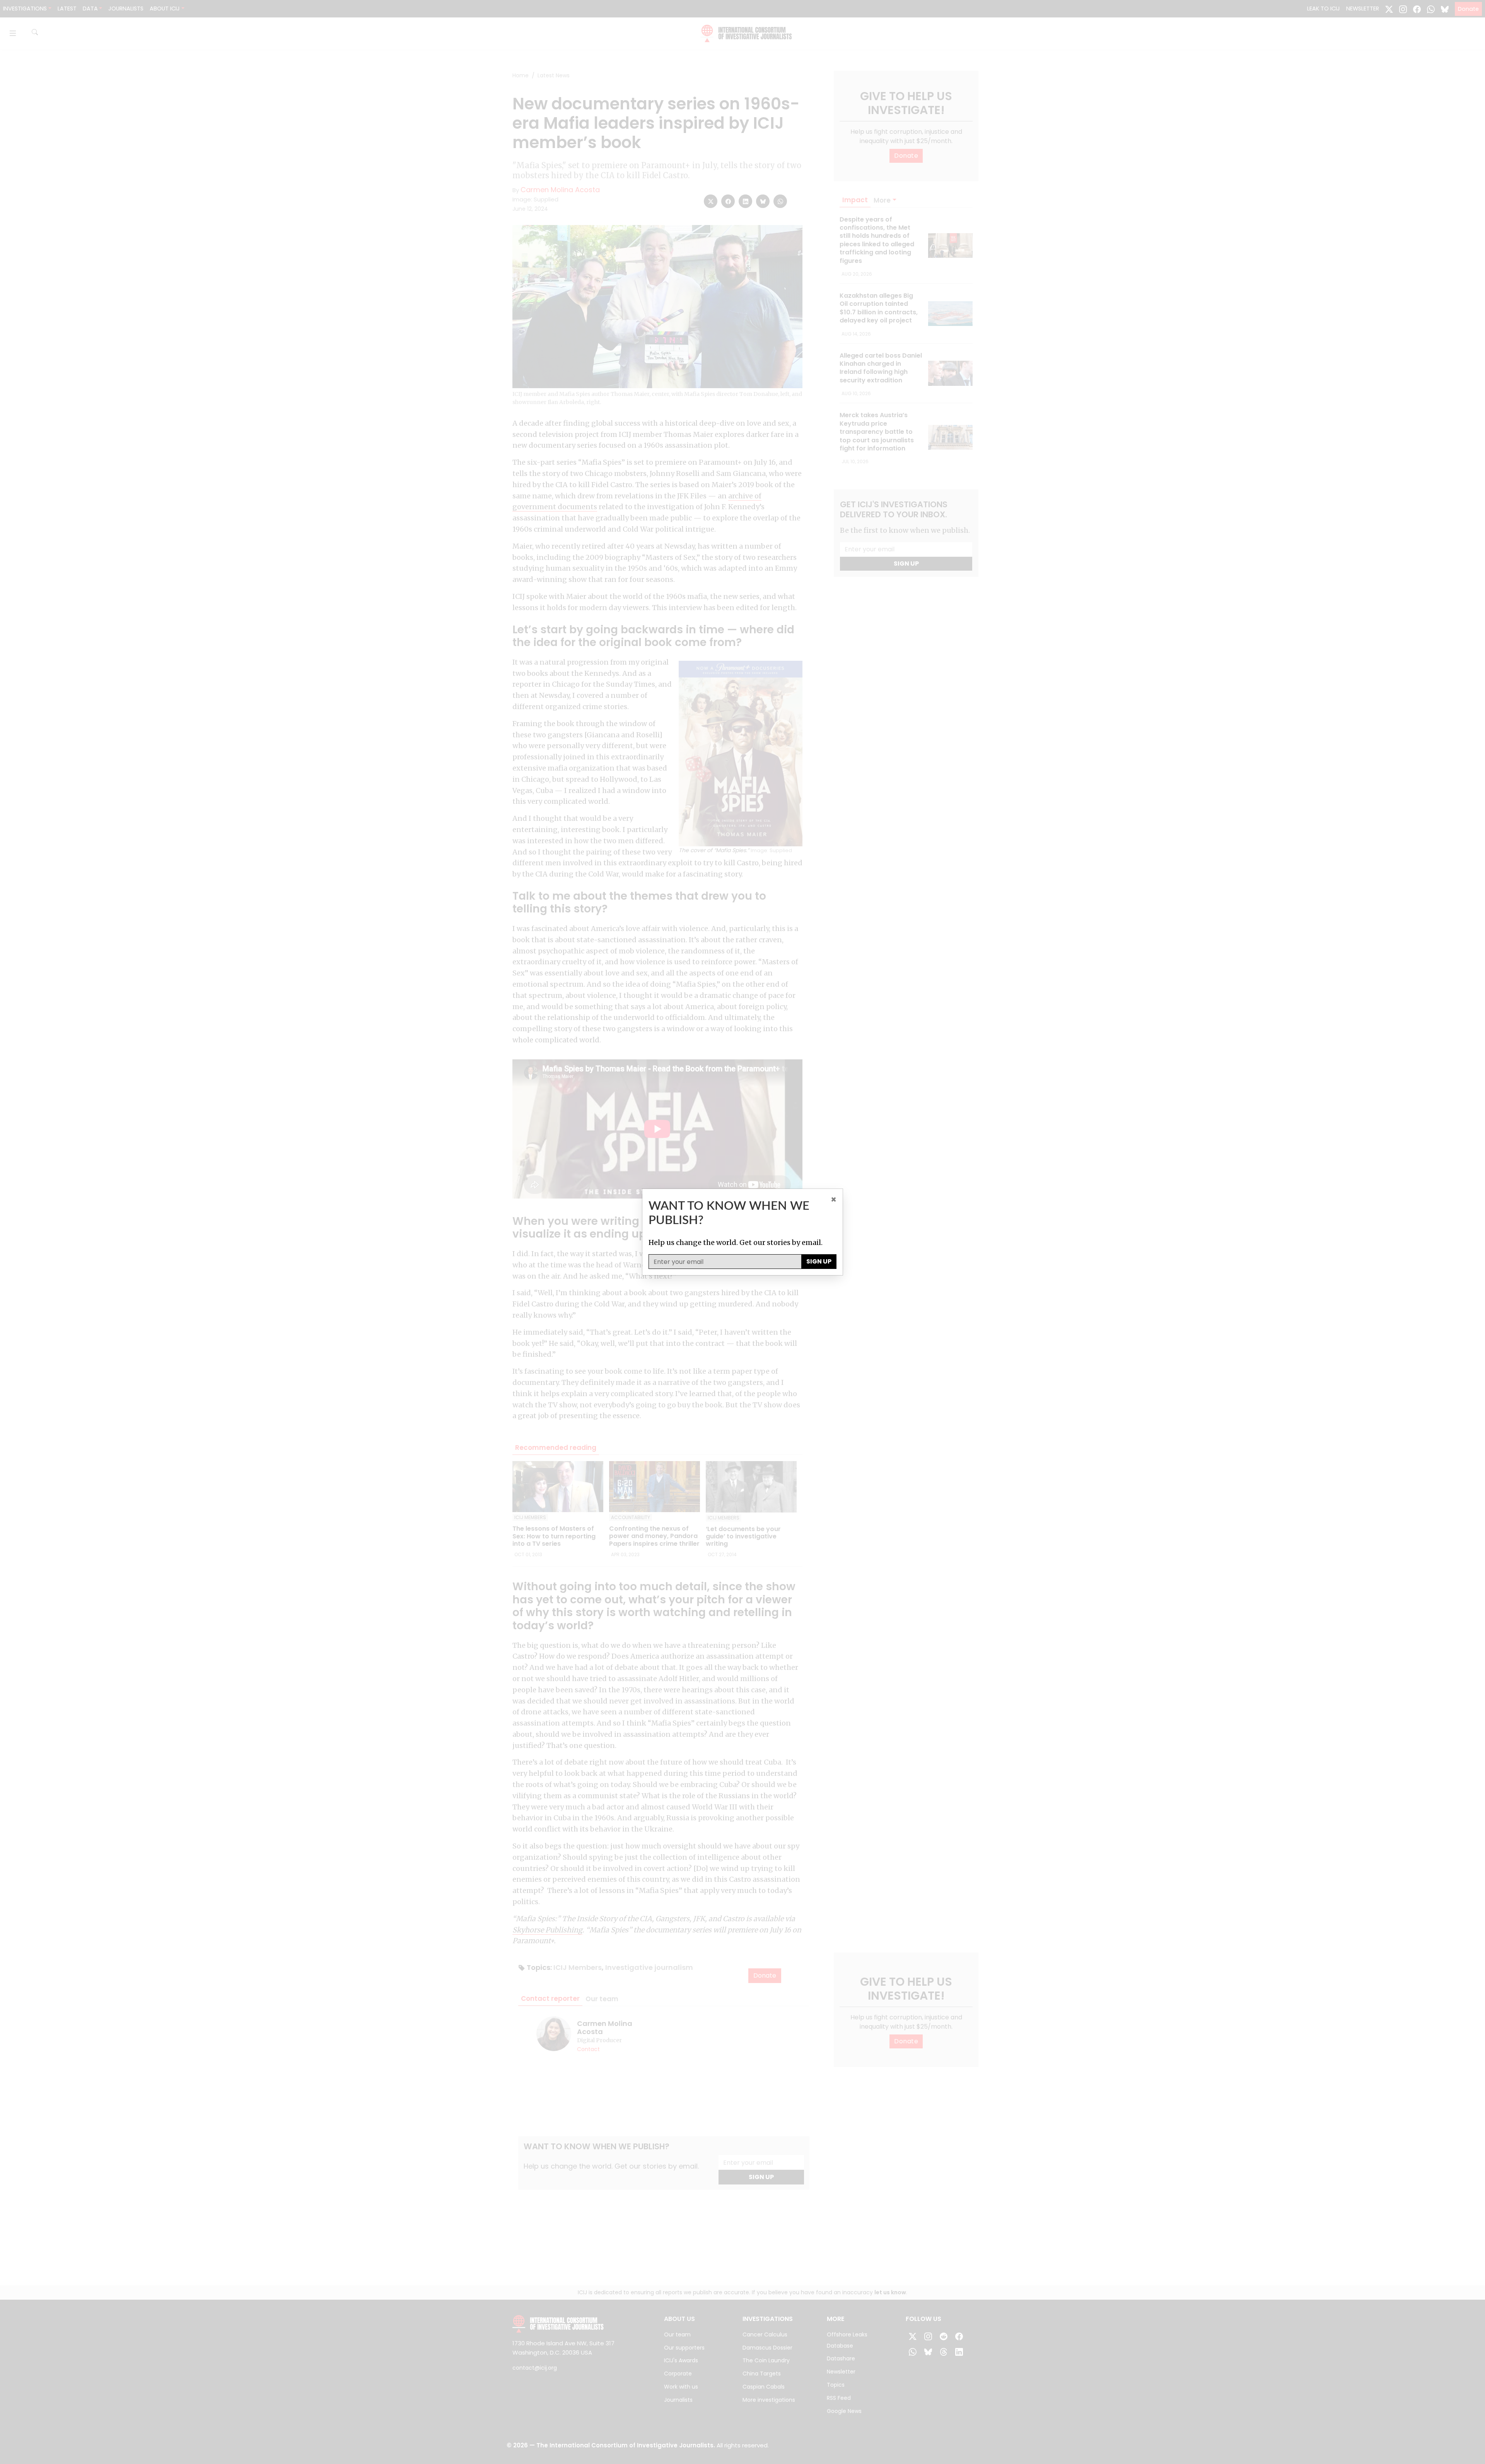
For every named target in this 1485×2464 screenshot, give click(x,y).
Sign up (819, 1261)
